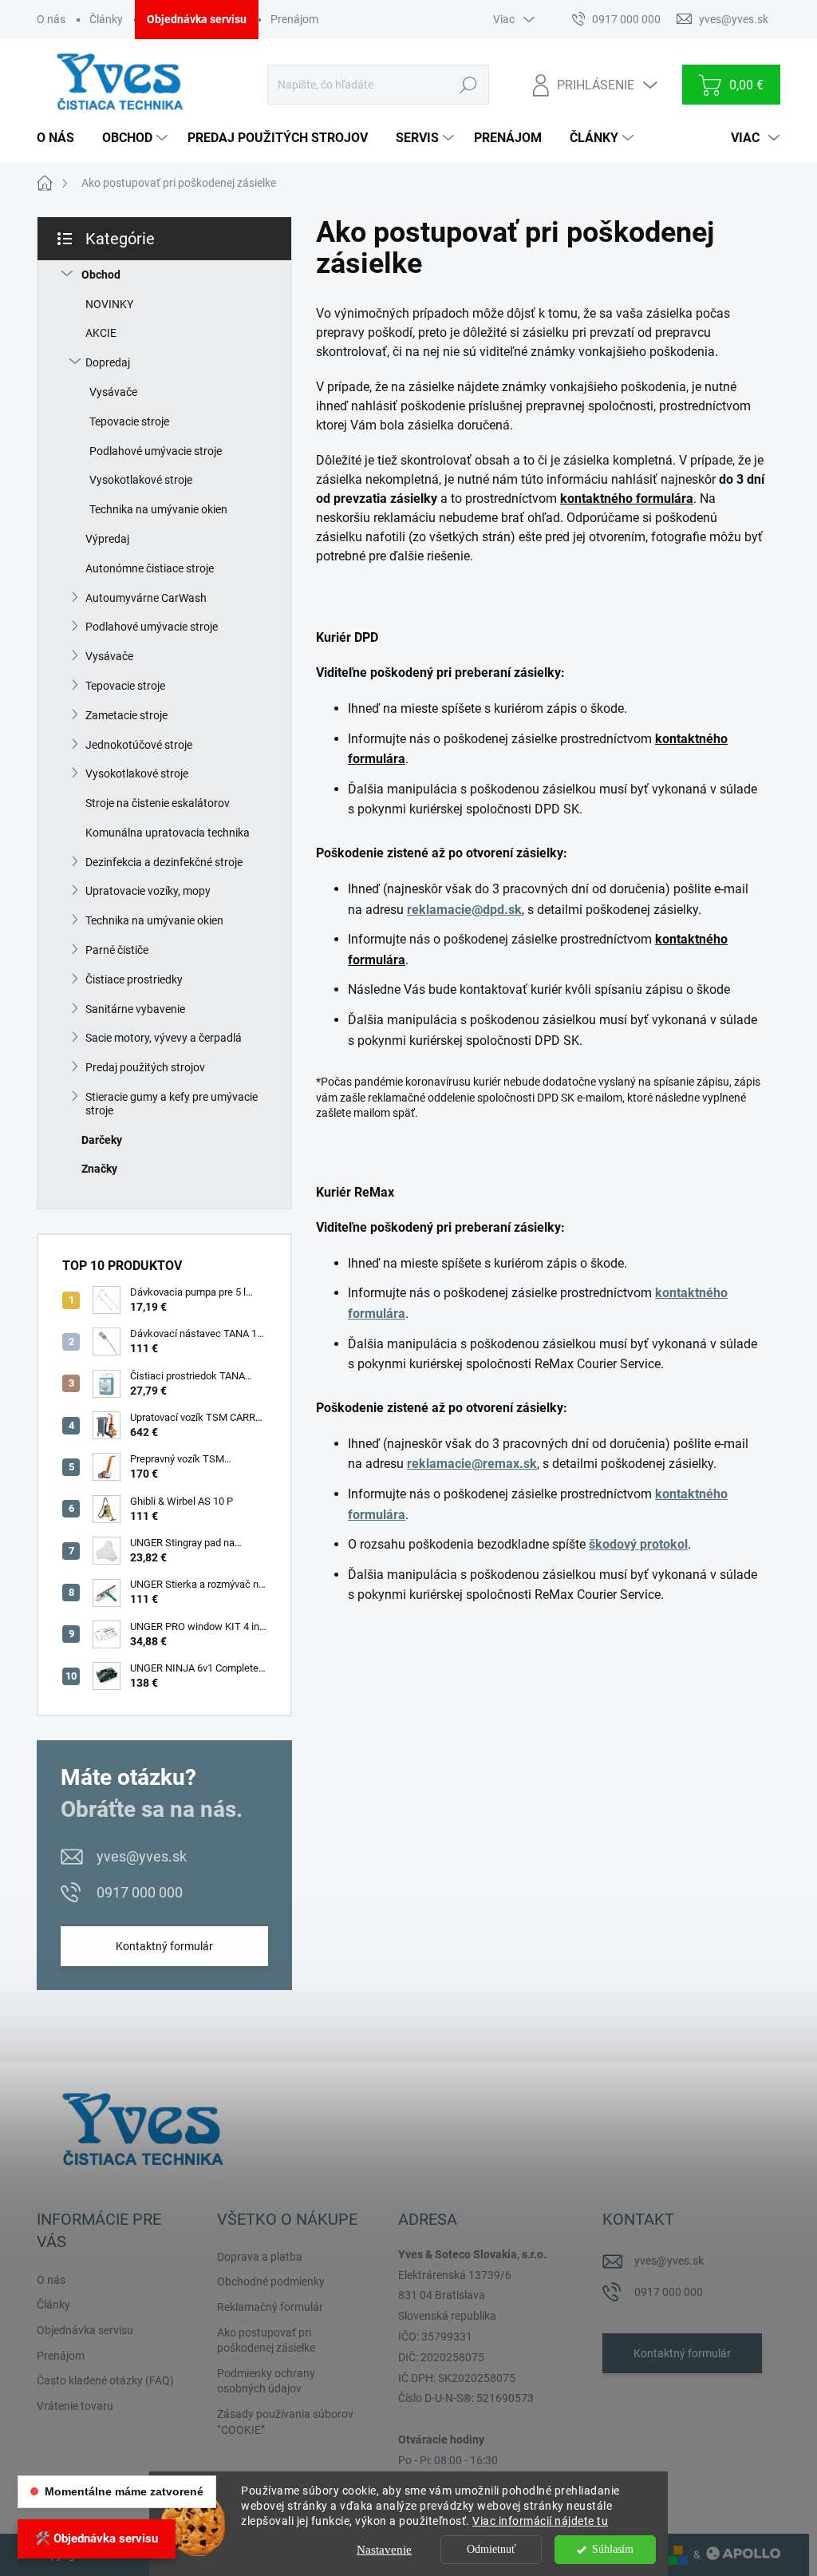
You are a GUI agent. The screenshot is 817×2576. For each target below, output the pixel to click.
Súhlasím (613, 2549)
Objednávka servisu (197, 19)
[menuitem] (61, 138)
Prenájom (294, 19)
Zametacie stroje (126, 715)
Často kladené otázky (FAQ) (105, 2380)
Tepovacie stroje (129, 421)
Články (106, 19)
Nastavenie (384, 2550)
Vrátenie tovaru (75, 2406)
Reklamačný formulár (270, 2307)
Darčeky (102, 1140)
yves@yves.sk (142, 1856)
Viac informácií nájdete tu (540, 2521)
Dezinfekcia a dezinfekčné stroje (164, 862)
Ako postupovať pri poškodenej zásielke (266, 2341)
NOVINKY (109, 304)
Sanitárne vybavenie (135, 1009)
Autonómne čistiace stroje (150, 568)
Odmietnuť (491, 2549)
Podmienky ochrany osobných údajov (266, 2381)
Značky (99, 1169)
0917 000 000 (140, 1892)
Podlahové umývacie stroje (156, 451)
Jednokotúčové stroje (139, 745)
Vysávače (113, 392)
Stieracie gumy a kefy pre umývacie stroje (172, 1104)
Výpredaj (107, 539)
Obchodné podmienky (271, 2281)
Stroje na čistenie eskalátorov (158, 803)
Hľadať (469, 85)
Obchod (101, 275)
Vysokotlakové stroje (141, 480)
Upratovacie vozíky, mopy (148, 891)
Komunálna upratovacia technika (168, 833)
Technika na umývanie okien (158, 509)
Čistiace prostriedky (134, 979)
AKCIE (101, 333)
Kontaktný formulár (164, 1946)
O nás (51, 19)
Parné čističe (117, 950)
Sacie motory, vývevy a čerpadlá (164, 1038)
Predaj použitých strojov (145, 1067)
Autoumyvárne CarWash (146, 598)
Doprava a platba (260, 2257)
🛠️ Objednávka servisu (97, 2538)
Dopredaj (108, 362)
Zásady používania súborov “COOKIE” (285, 2422)
